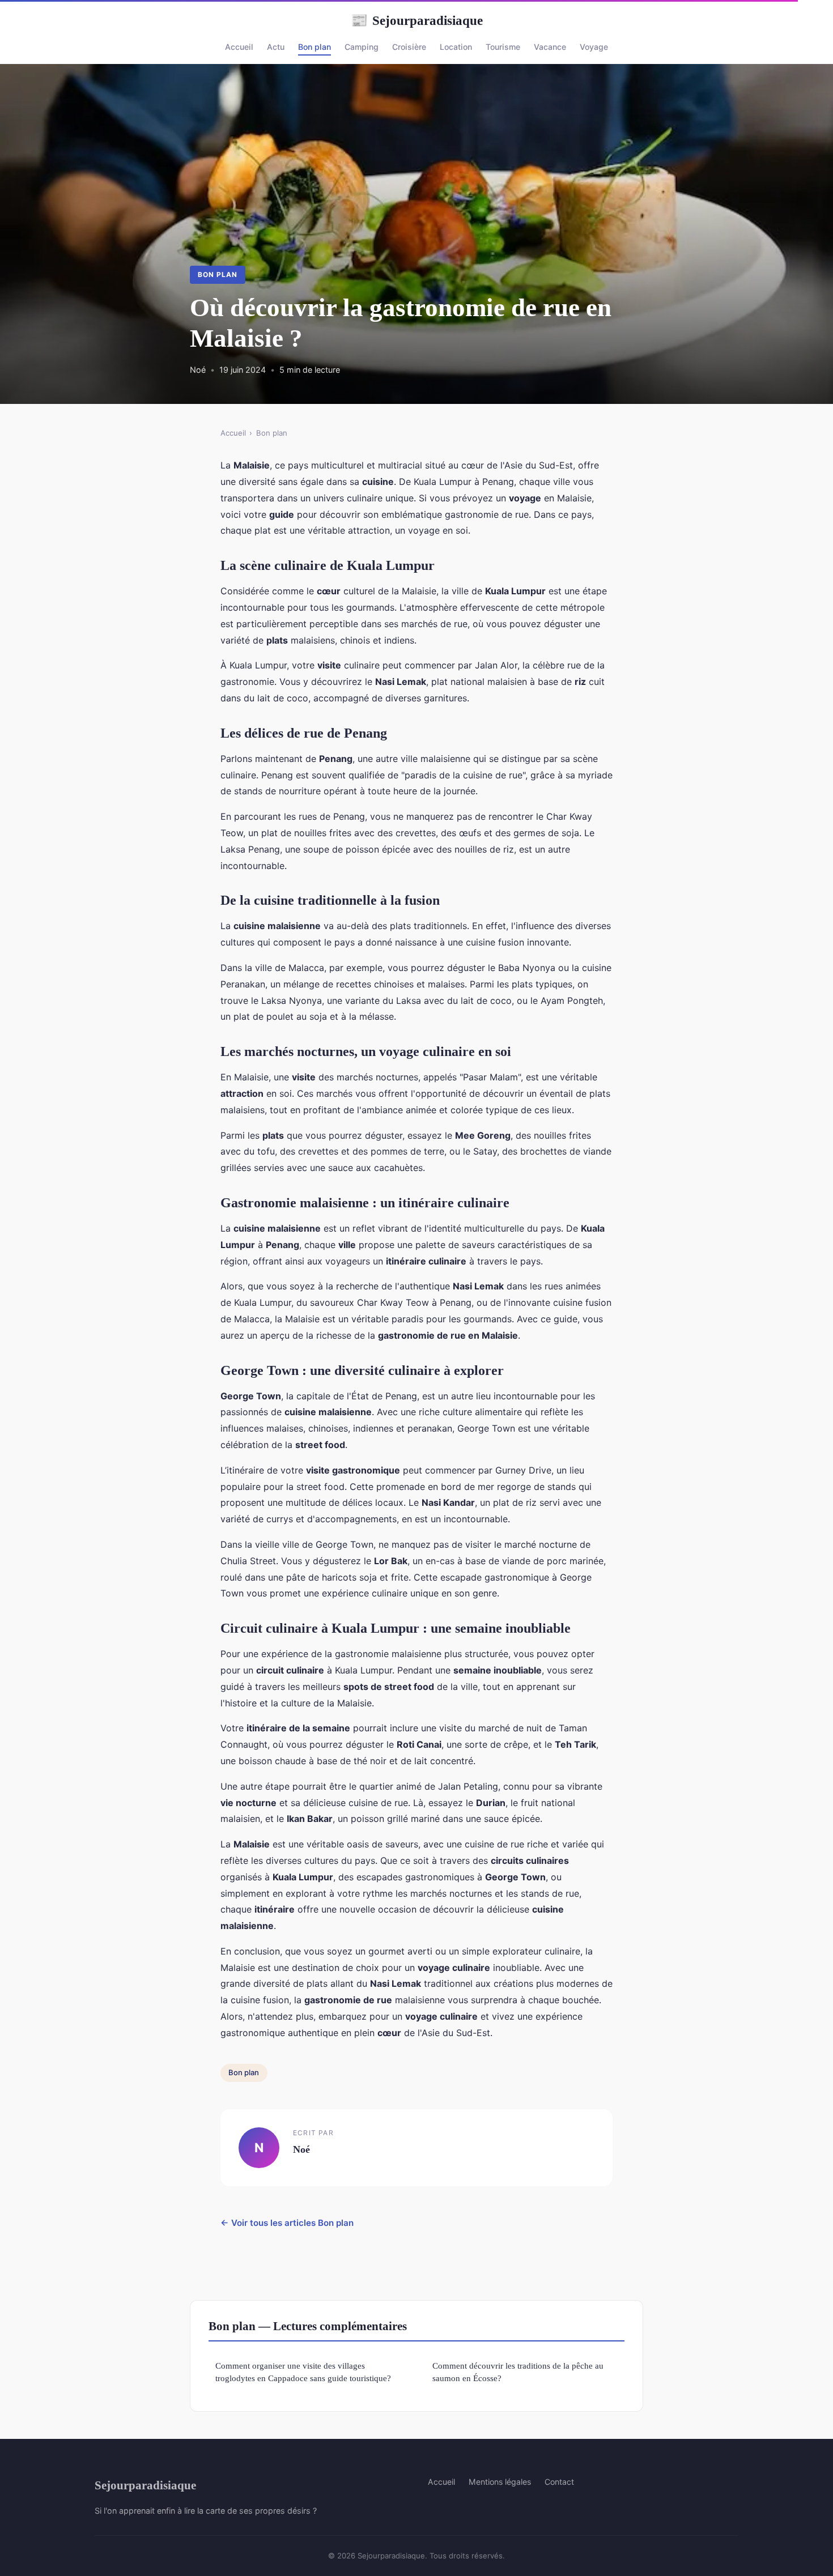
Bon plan (314, 47)
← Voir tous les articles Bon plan (287, 2223)
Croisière (409, 47)
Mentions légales (500, 2482)
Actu (276, 47)
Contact (559, 2482)
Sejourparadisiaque (417, 20)
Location (456, 47)
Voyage (594, 47)
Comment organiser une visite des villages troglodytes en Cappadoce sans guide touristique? (303, 2371)
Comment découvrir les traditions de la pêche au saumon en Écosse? (518, 2371)
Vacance (550, 47)
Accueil (239, 47)
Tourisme (503, 47)
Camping (362, 47)
